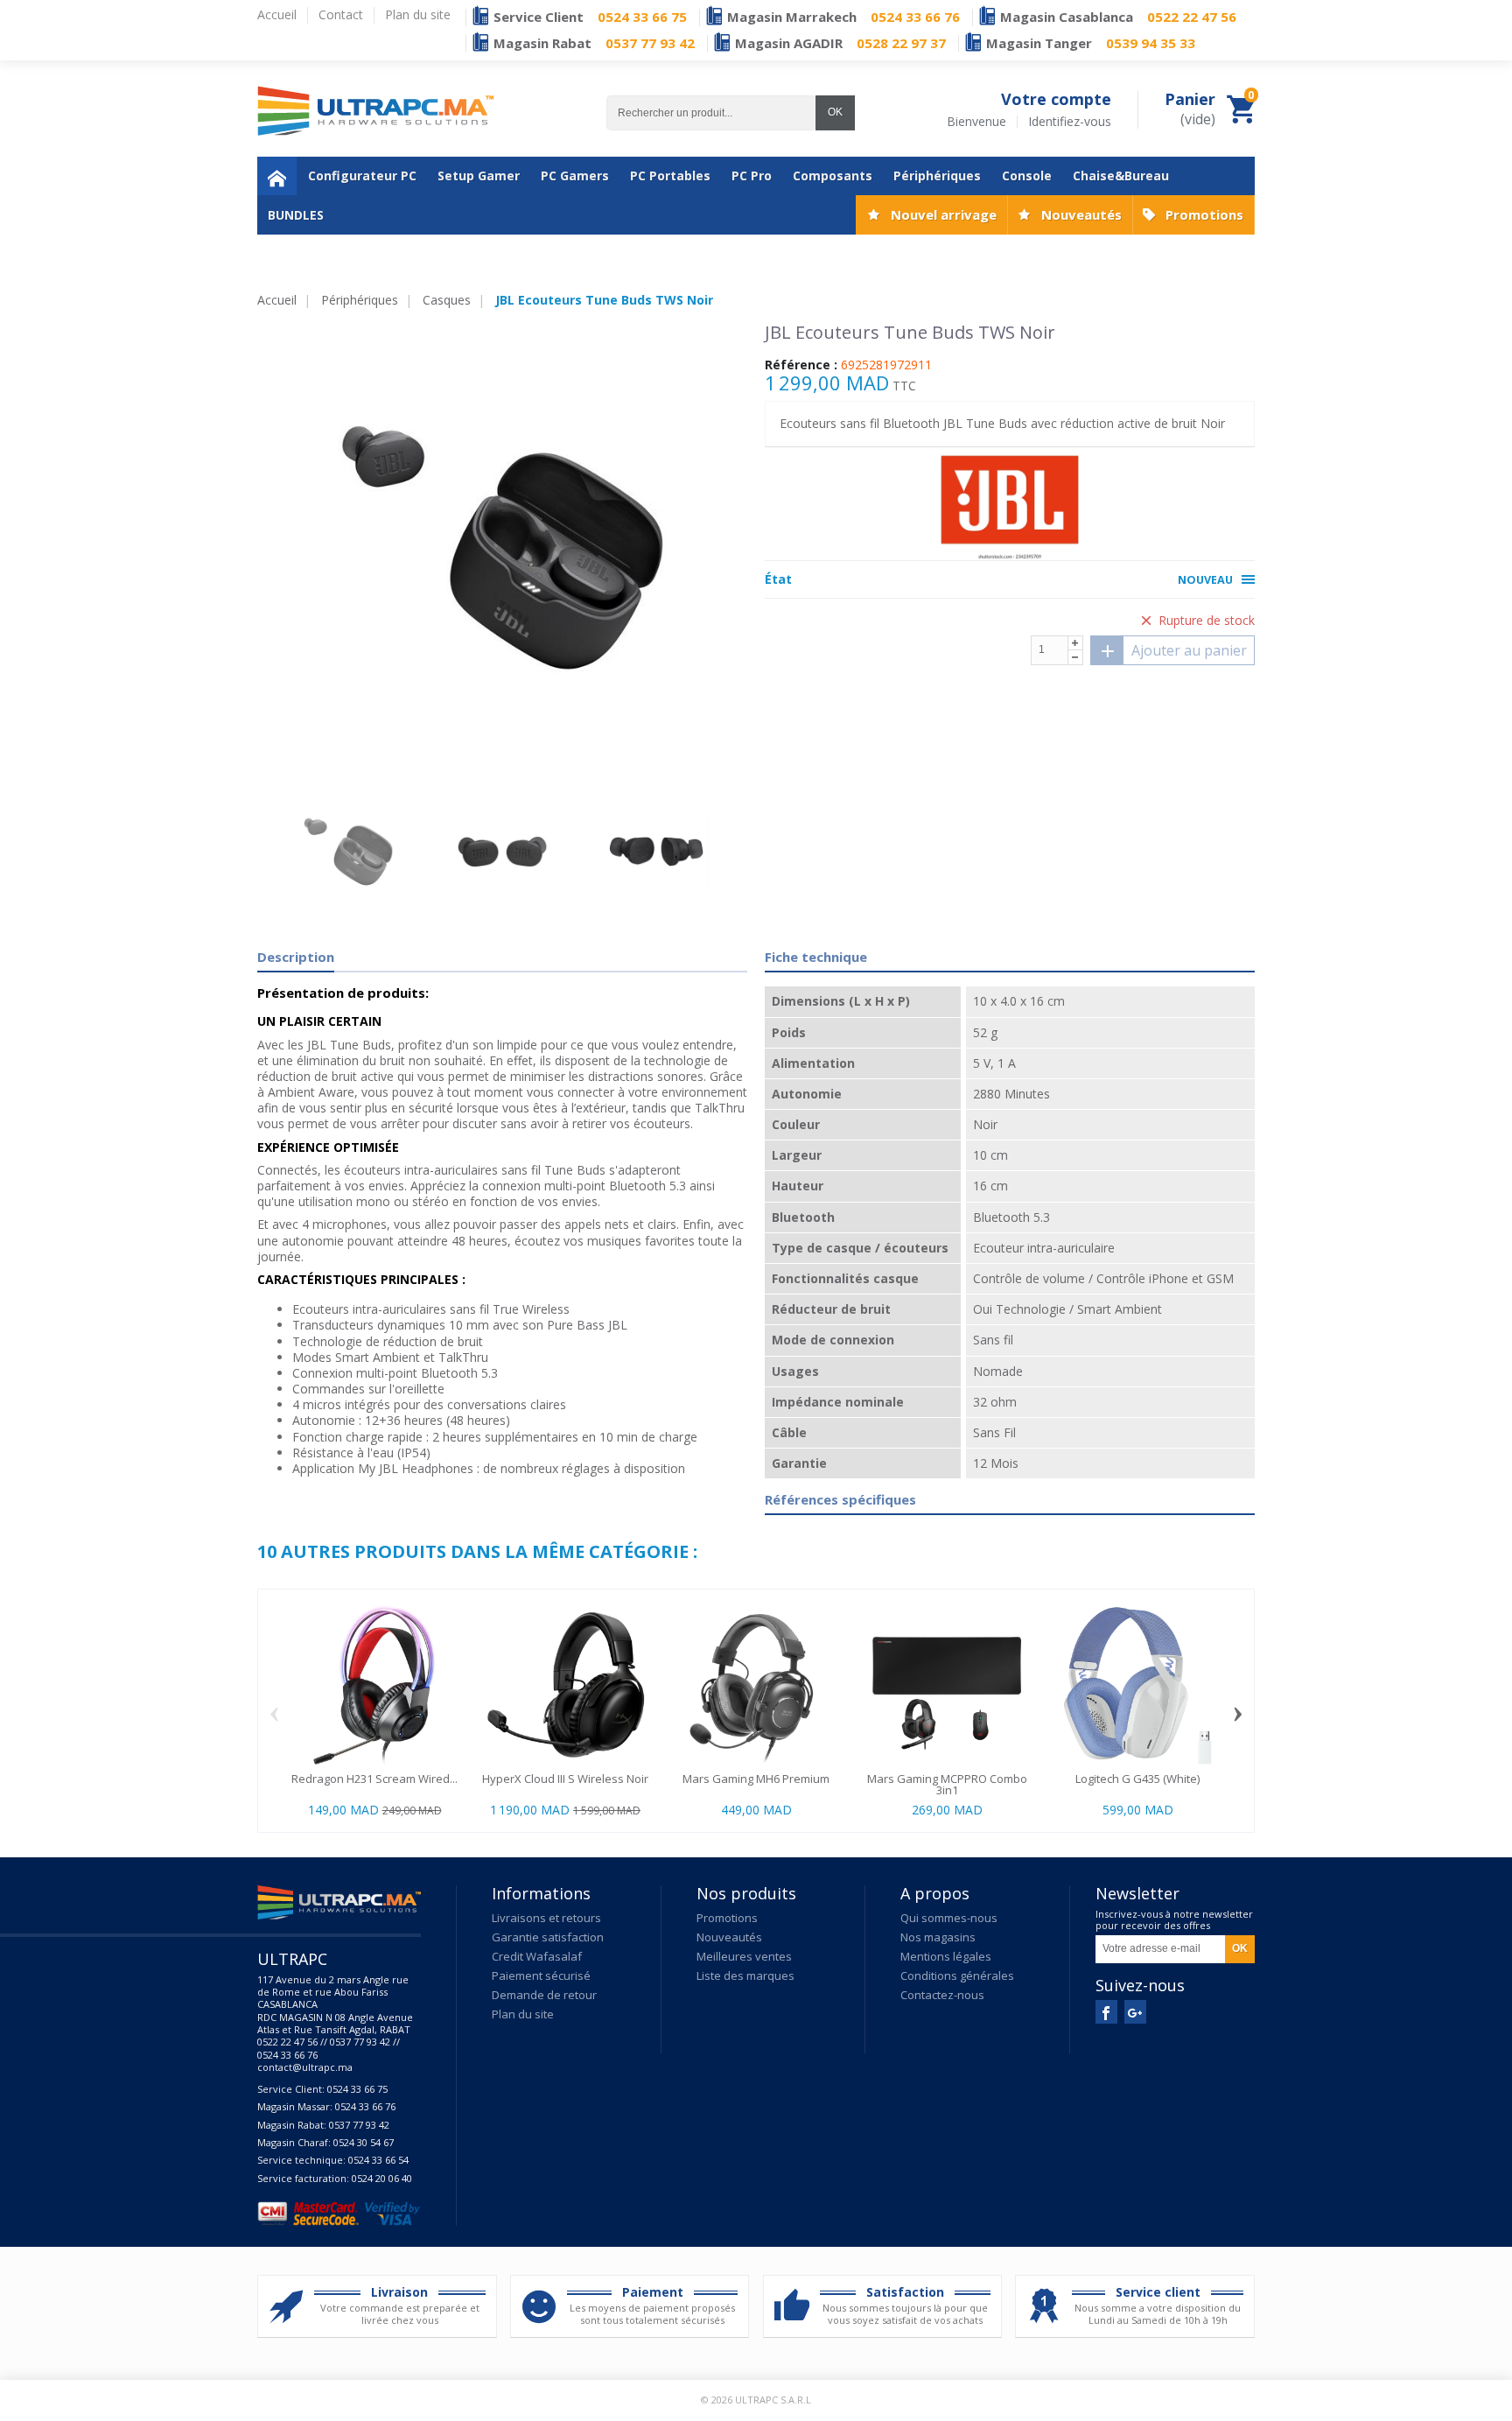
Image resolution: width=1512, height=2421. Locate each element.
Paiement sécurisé (541, 1975)
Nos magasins (938, 1937)
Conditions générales (957, 1975)
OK (835, 112)
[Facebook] (1106, 2012)
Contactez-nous (942, 1995)
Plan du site (523, 2014)
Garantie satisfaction (548, 1937)
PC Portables (670, 175)
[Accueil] (277, 176)
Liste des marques (745, 1975)
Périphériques (937, 175)
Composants (833, 175)
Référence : (801, 365)
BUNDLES (296, 215)
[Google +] (1135, 2012)
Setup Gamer (479, 175)
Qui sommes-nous (949, 1918)
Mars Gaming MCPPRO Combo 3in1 (947, 1784)
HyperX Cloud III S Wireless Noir (565, 1779)
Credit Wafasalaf (537, 1956)
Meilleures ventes (744, 1956)
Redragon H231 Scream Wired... (374, 1779)
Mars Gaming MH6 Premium (756, 1779)
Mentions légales (946, 1956)
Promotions (1204, 214)
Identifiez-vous (1070, 122)
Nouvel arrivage (944, 214)
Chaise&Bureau (1121, 175)
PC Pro (752, 175)
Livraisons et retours (546, 1918)
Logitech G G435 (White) (1137, 1779)
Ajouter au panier (1189, 650)
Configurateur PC (362, 175)
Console (1027, 175)
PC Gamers (575, 175)
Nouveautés (1081, 214)
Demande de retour (544, 1995)
